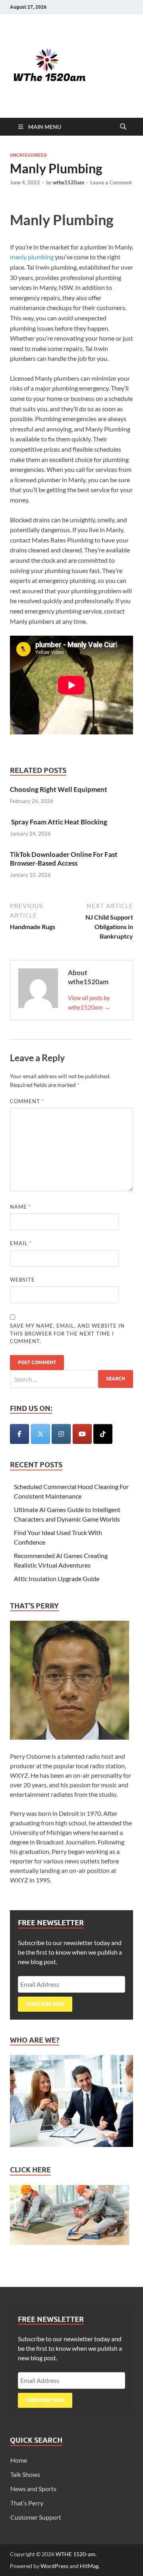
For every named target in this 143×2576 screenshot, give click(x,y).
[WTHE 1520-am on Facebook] (19, 1434)
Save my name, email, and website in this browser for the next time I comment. (67, 1333)
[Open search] (123, 127)
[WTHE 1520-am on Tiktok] (103, 1434)
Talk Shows (25, 2474)
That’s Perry (27, 2503)
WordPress (54, 2566)
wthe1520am (69, 182)
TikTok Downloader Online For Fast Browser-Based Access (64, 859)
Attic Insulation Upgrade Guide (57, 1578)
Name (20, 1207)
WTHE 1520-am (75, 2554)
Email (21, 1243)
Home (19, 2460)
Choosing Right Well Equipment (59, 789)
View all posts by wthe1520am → (89, 1002)
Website (22, 1280)
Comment (27, 1101)
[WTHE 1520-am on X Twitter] (41, 1434)
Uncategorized (28, 155)
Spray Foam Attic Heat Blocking (59, 822)
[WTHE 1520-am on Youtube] (82, 1434)
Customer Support (36, 2517)
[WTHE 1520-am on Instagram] (61, 1434)
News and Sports (33, 2489)
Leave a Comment (111, 182)
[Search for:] (71, 1379)
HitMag (89, 2566)
